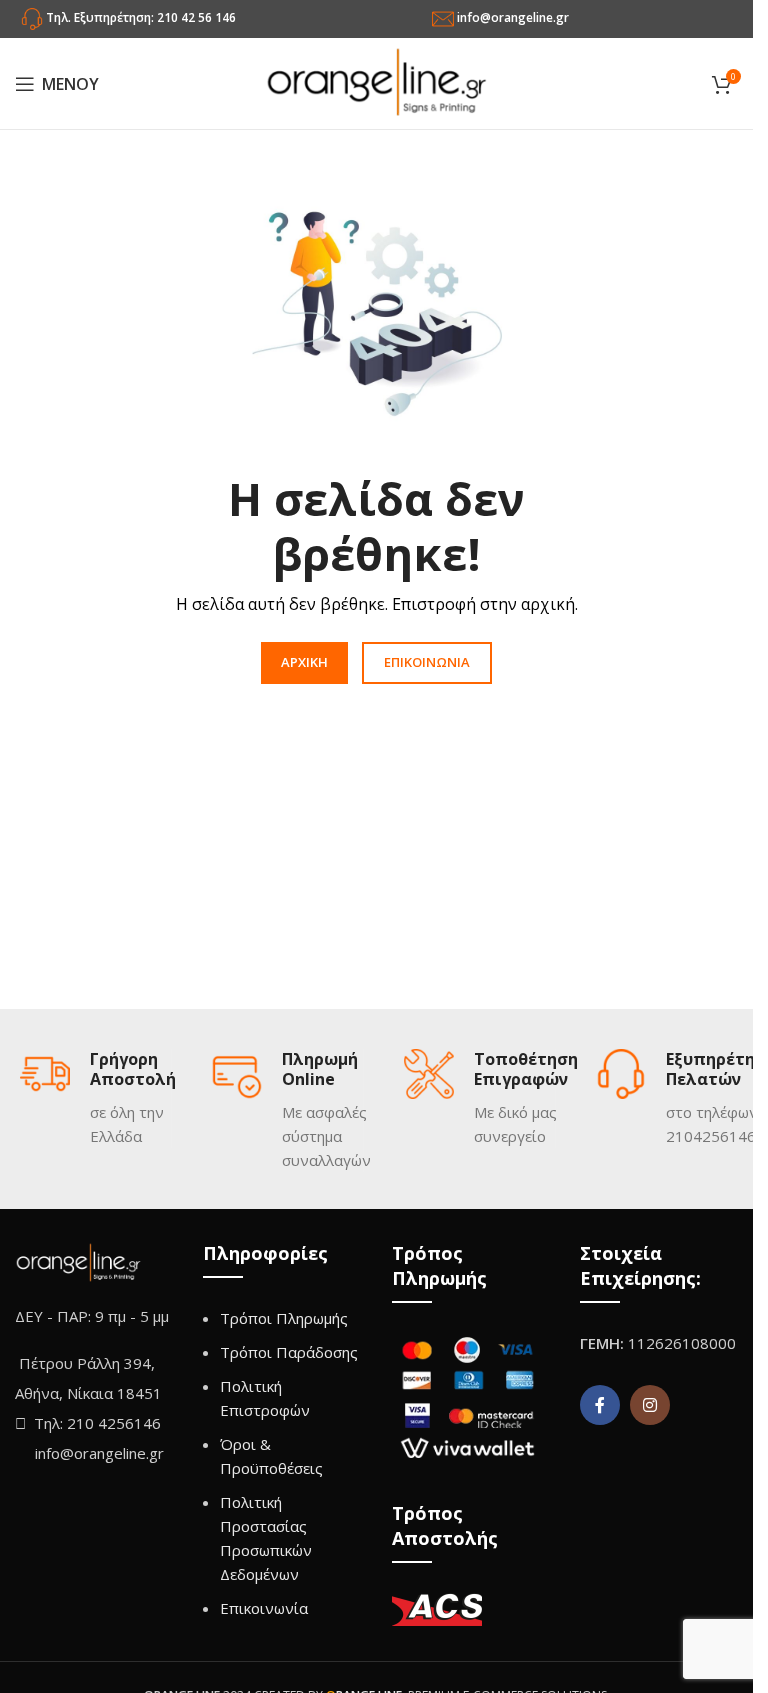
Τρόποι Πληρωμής (284, 1318)
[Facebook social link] (600, 1405)
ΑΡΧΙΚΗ (304, 662)
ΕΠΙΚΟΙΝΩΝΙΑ (427, 662)
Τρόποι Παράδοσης (289, 1352)
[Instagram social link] (650, 1405)
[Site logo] (377, 82)
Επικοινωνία (264, 1608)
